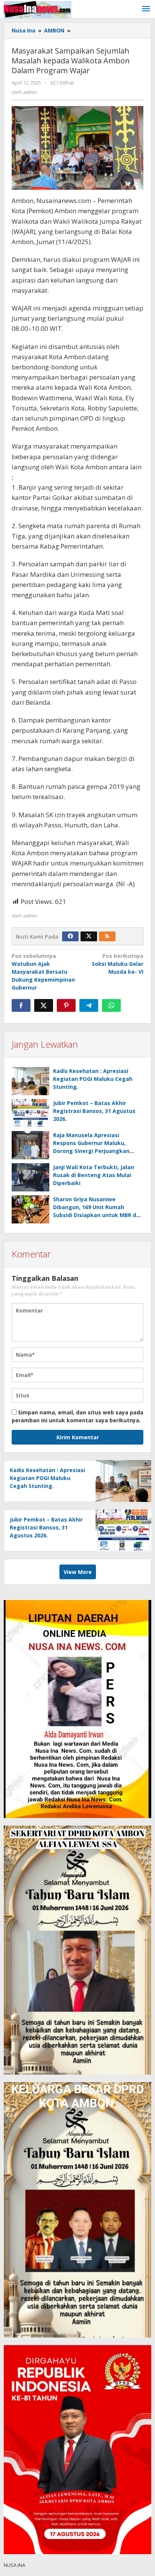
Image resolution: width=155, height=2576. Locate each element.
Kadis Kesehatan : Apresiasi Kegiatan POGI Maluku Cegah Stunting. (93, 1079)
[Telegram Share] (89, 1005)
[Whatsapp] (111, 1005)
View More (78, 1572)
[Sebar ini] (21, 1005)
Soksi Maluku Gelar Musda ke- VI (118, 964)
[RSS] (107, 936)
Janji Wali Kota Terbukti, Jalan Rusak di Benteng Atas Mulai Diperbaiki (93, 1175)
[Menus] (146, 9)
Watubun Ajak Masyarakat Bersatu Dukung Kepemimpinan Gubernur (43, 972)
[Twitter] (89, 936)
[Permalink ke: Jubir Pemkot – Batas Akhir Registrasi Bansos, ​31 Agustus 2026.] (30, 1113)
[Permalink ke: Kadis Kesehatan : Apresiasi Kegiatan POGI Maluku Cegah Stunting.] (30, 1081)
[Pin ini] (66, 1005)
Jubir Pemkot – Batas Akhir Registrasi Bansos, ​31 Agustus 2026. (94, 1111)
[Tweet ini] (44, 1005)
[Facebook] (70, 936)
